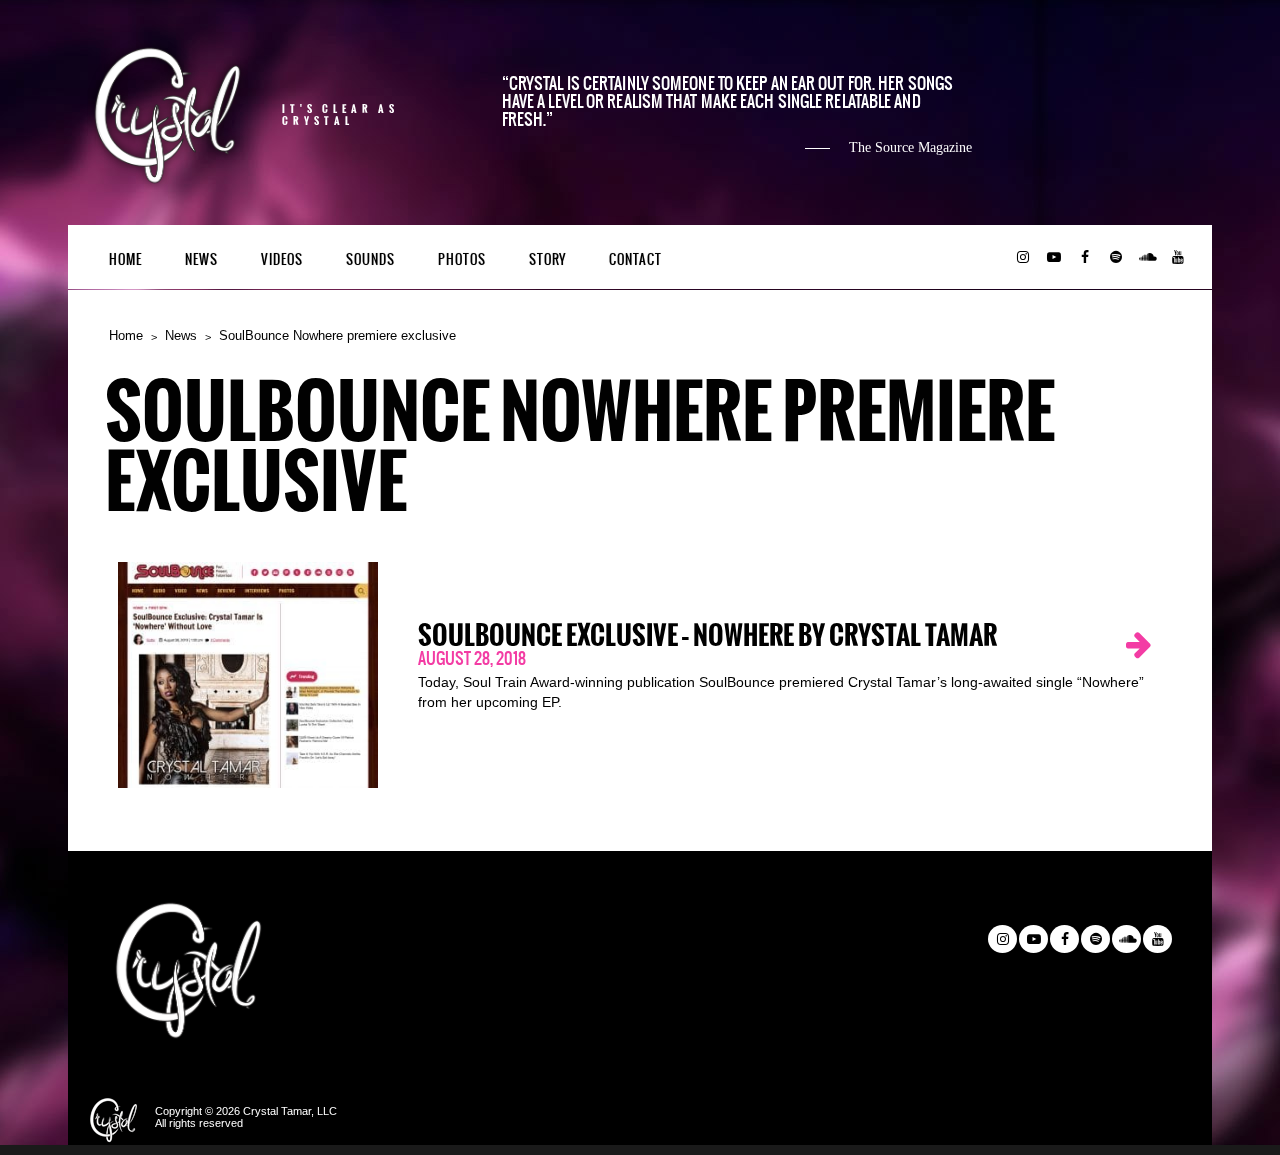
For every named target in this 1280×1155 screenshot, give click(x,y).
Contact (635, 259)
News (201, 259)
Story (547, 259)
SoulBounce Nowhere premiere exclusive (337, 335)
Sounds (370, 259)
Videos (282, 259)
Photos (462, 259)
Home (125, 259)
